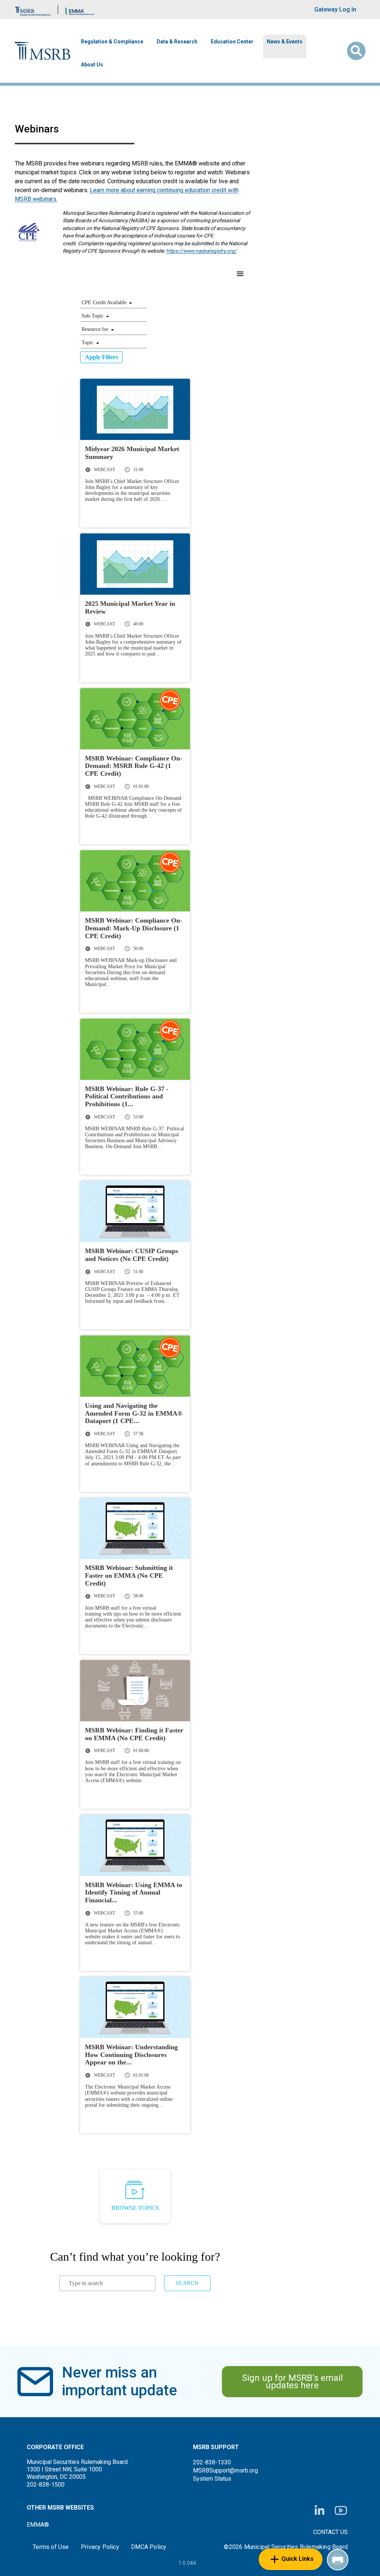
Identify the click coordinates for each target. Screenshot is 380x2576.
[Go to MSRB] (33, 9)
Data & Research (177, 42)
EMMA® (38, 2525)
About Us (92, 65)
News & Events (285, 42)
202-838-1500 (46, 2485)
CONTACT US (330, 2532)
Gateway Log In (335, 9)
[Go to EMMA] (80, 9)
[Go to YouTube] (341, 2511)
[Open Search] (356, 51)
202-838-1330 (212, 2462)
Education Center (232, 42)
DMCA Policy (149, 2547)
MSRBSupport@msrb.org (225, 2470)
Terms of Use (51, 2547)
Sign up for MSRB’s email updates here (292, 2382)
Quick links (297, 2559)
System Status (212, 2479)
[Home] (43, 51)
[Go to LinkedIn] (320, 2511)
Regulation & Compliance (112, 42)
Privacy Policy (100, 2547)
